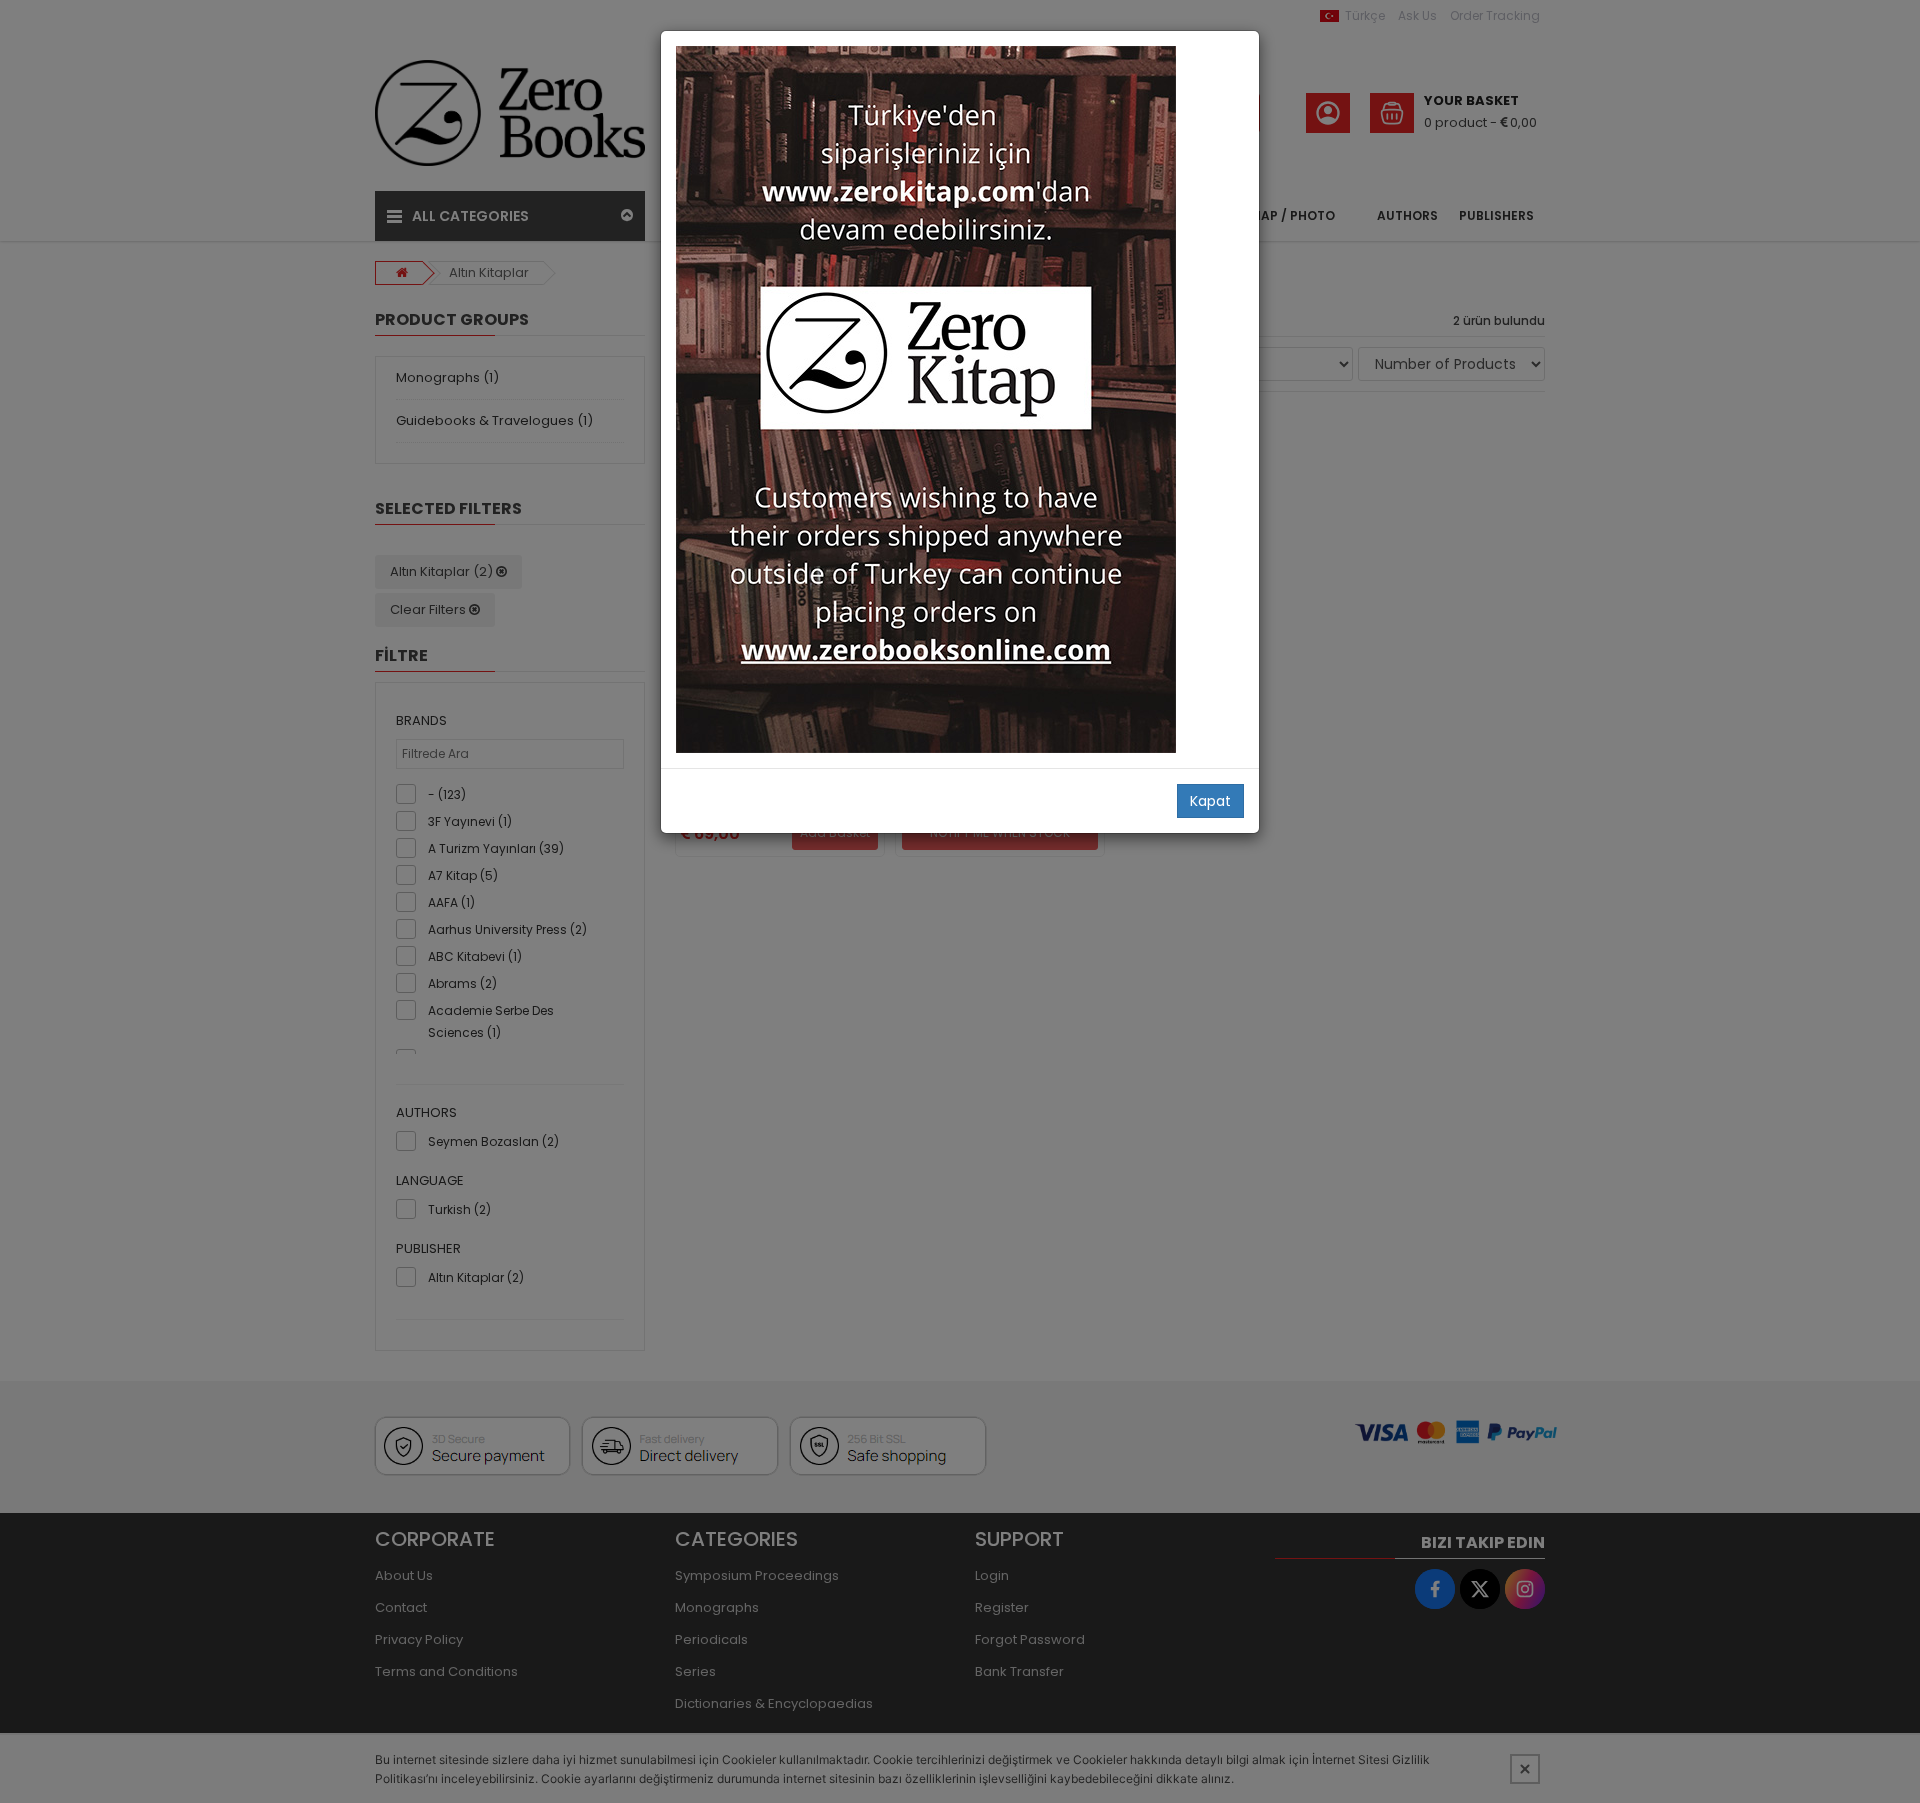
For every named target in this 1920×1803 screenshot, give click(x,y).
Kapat (1210, 801)
